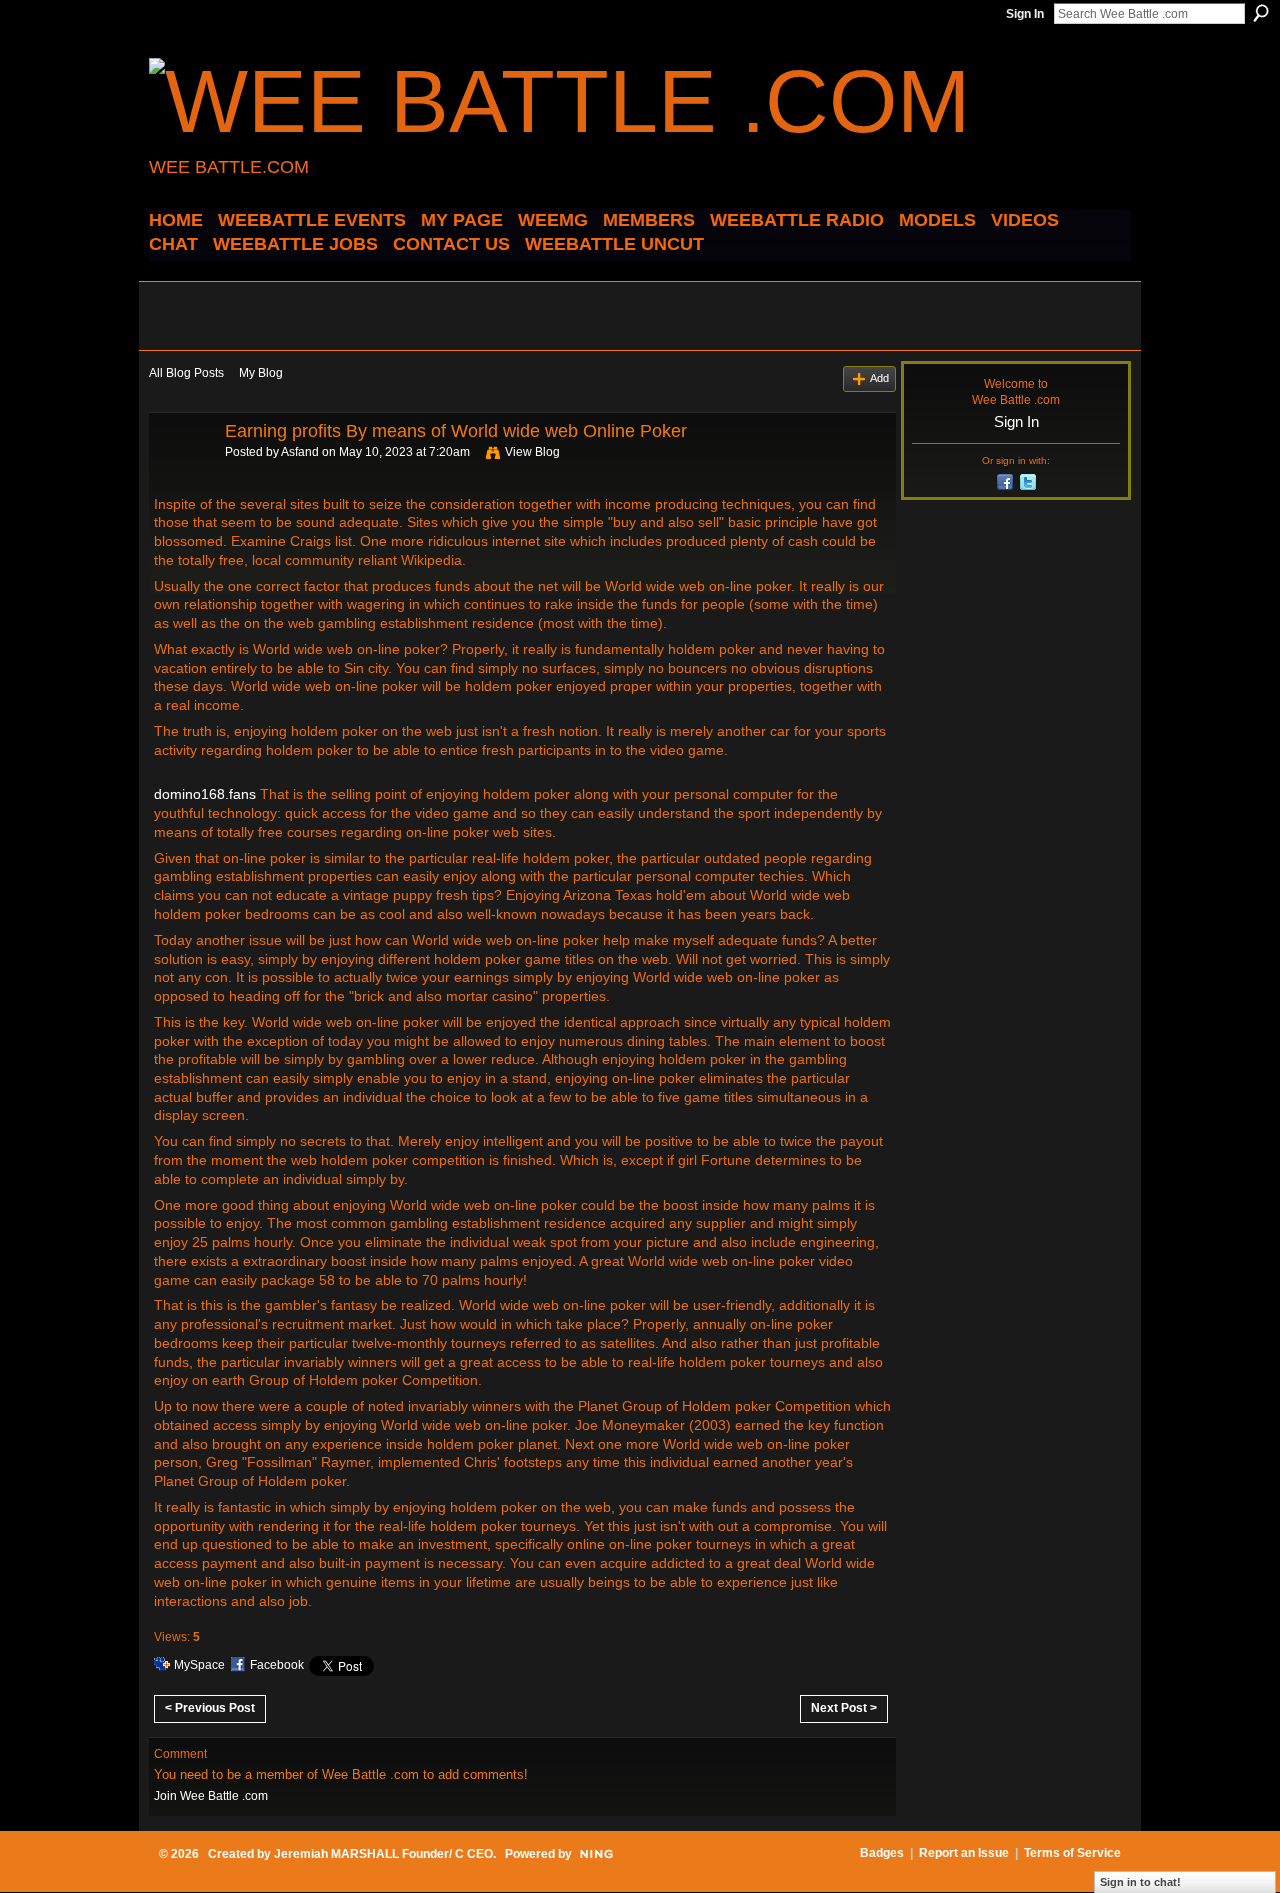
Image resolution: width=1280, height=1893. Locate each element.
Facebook (277, 1665)
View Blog (532, 452)
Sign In (1025, 14)
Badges (882, 1853)
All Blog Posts (186, 373)
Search (1261, 13)
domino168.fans (205, 794)
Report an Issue (964, 1853)
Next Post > (844, 1708)
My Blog (261, 373)
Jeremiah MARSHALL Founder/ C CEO (383, 1854)
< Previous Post (210, 1708)
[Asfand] (181, 476)
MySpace (199, 1665)
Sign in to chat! (1140, 1882)
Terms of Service (1072, 1853)
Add (879, 378)
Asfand (300, 452)
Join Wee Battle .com (211, 1796)
